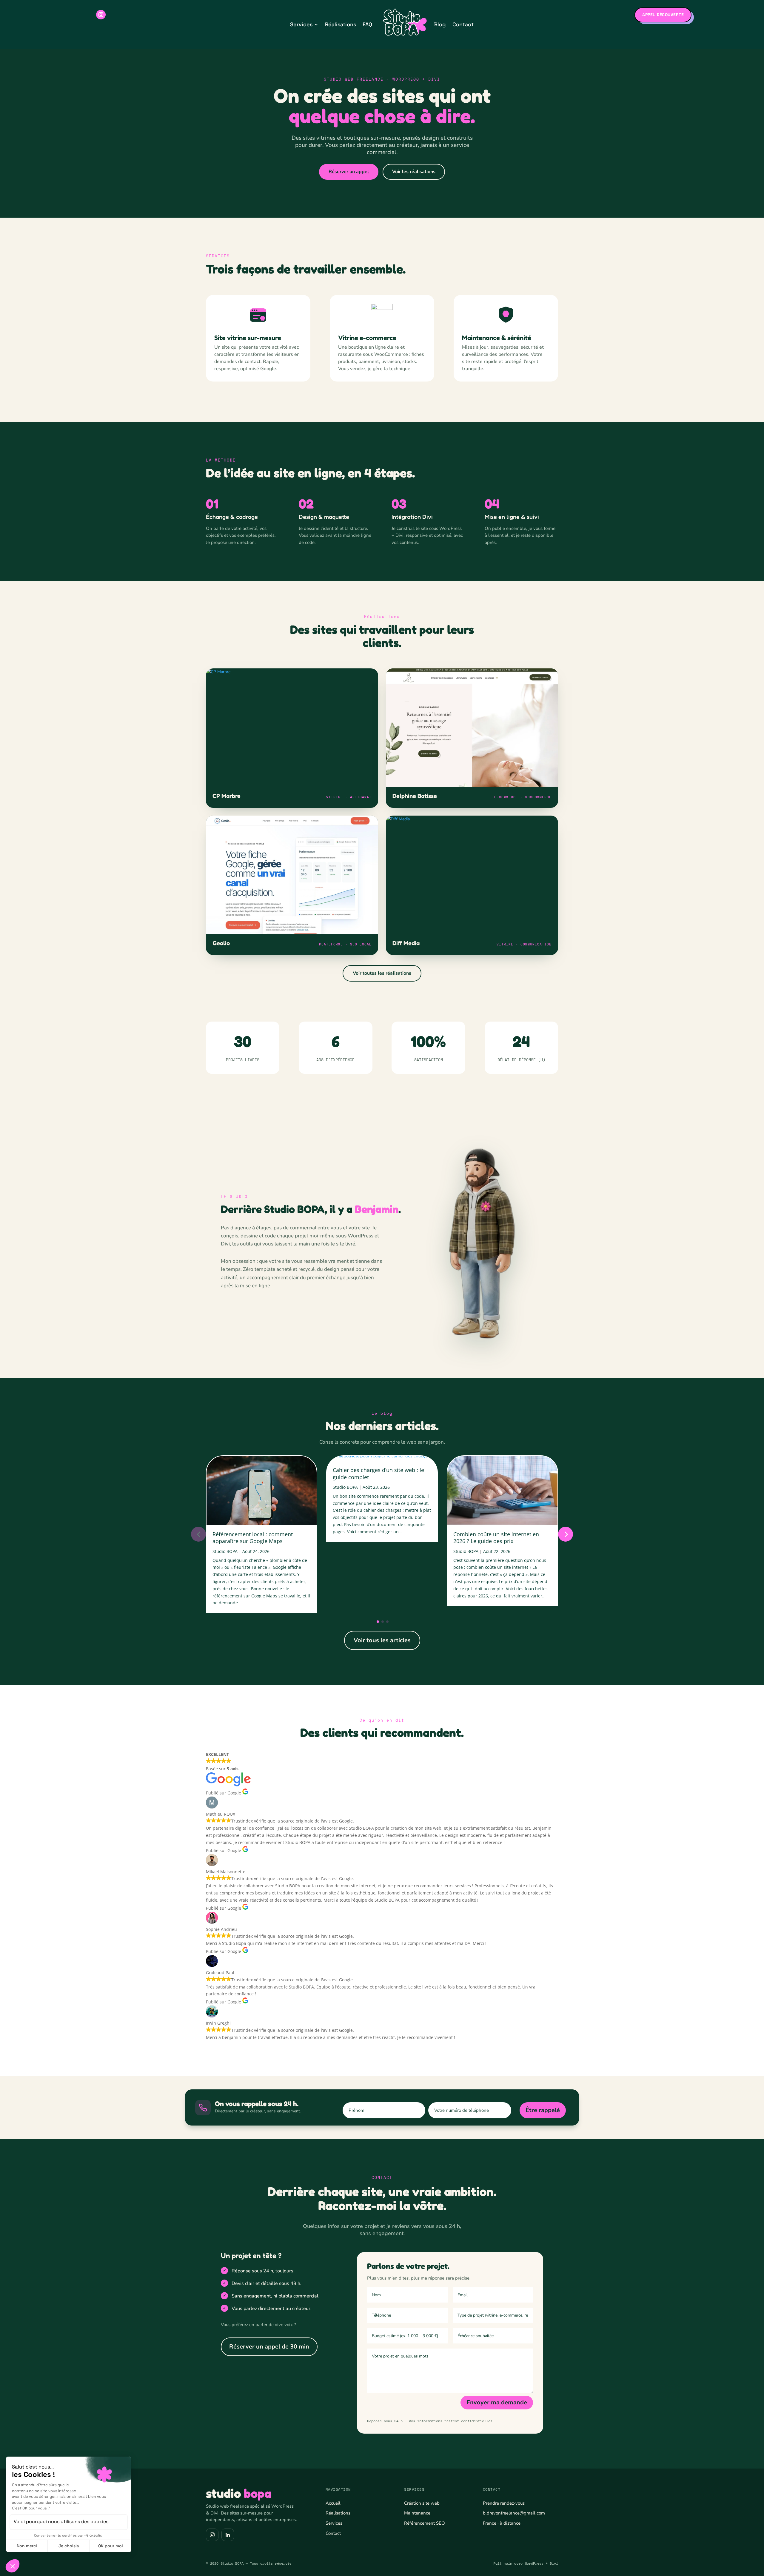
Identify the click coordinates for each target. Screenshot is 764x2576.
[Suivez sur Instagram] (101, 15)
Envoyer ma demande (497, 2402)
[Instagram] (212, 2535)
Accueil (333, 2503)
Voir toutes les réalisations (382, 973)
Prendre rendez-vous (504, 2503)
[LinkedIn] (228, 2535)
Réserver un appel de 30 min (269, 2347)
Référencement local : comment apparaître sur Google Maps (253, 1538)
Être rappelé (543, 2110)
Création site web (422, 2503)
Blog (440, 24)
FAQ (367, 24)
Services (301, 24)
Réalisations (341, 24)
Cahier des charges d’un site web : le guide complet (378, 1473)
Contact (463, 24)
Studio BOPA (225, 1551)
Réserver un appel (349, 172)
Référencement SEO (425, 2523)
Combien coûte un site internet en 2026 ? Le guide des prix (496, 1538)
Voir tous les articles (382, 1640)
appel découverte (663, 15)
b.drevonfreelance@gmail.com (514, 2513)
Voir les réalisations (414, 172)
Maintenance (417, 2513)
